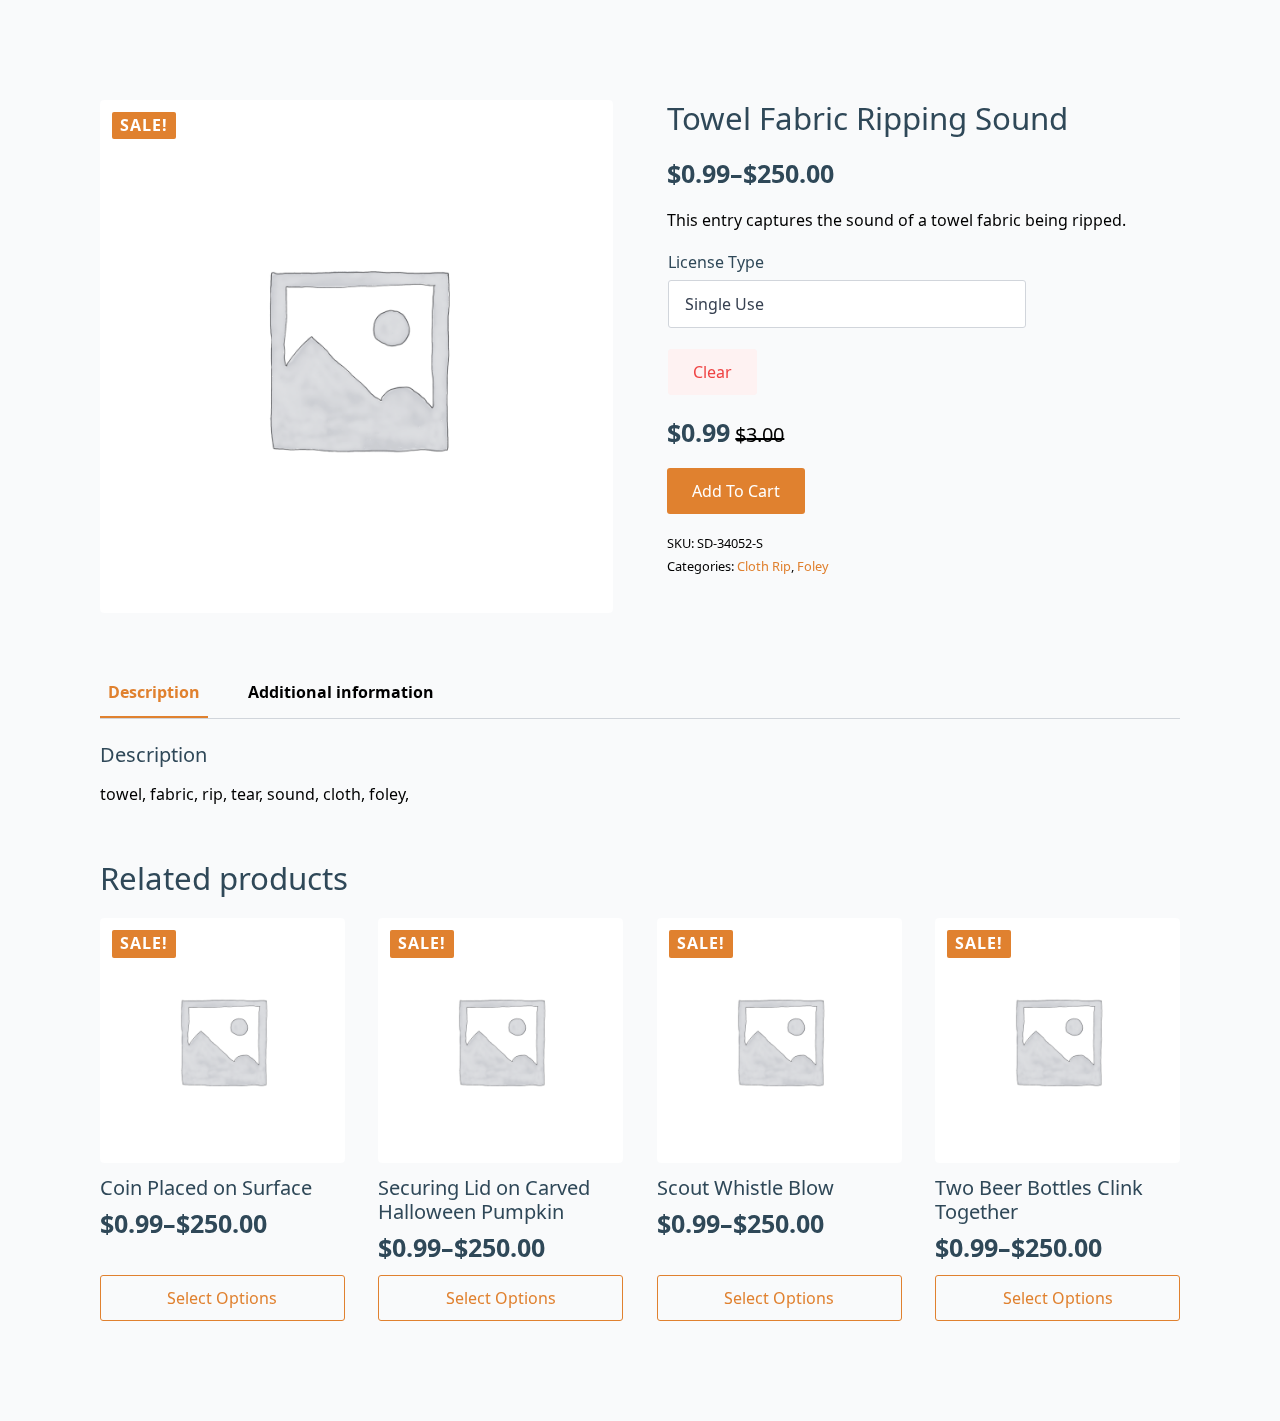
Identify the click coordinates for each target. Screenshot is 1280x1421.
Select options (222, 1298)
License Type (716, 262)
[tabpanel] (640, 774)
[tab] (154, 692)
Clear (712, 372)
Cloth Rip (764, 566)
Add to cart (736, 491)
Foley (813, 566)
